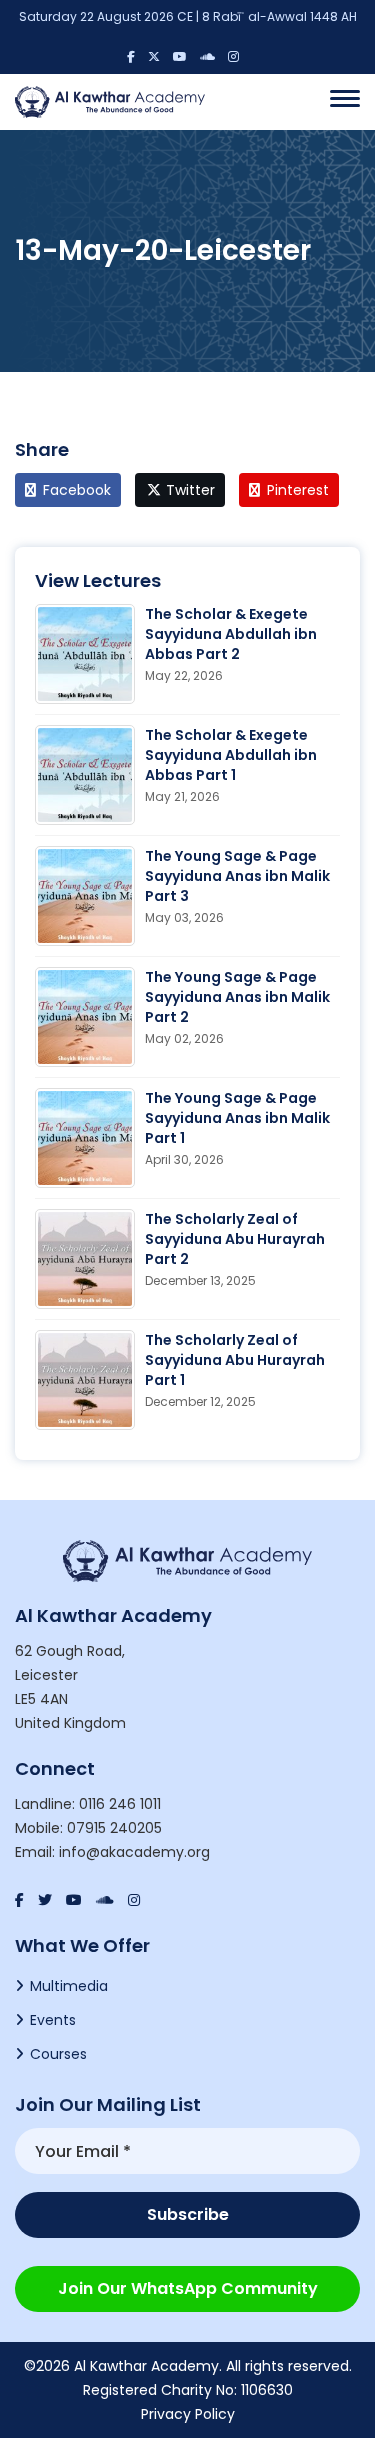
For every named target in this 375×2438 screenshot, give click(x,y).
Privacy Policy (188, 2414)
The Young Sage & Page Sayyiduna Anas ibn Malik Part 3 (237, 876)
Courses (58, 2054)
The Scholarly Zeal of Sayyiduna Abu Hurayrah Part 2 (235, 1239)
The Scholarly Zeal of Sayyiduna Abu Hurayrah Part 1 (235, 1360)
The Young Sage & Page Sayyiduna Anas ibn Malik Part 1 (237, 1118)
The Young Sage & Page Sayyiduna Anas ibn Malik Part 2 (237, 997)
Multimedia (69, 1986)
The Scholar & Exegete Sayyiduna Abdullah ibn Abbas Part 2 (231, 634)
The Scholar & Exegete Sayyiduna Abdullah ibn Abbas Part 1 (231, 755)
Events (53, 2020)
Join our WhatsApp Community (188, 2288)
